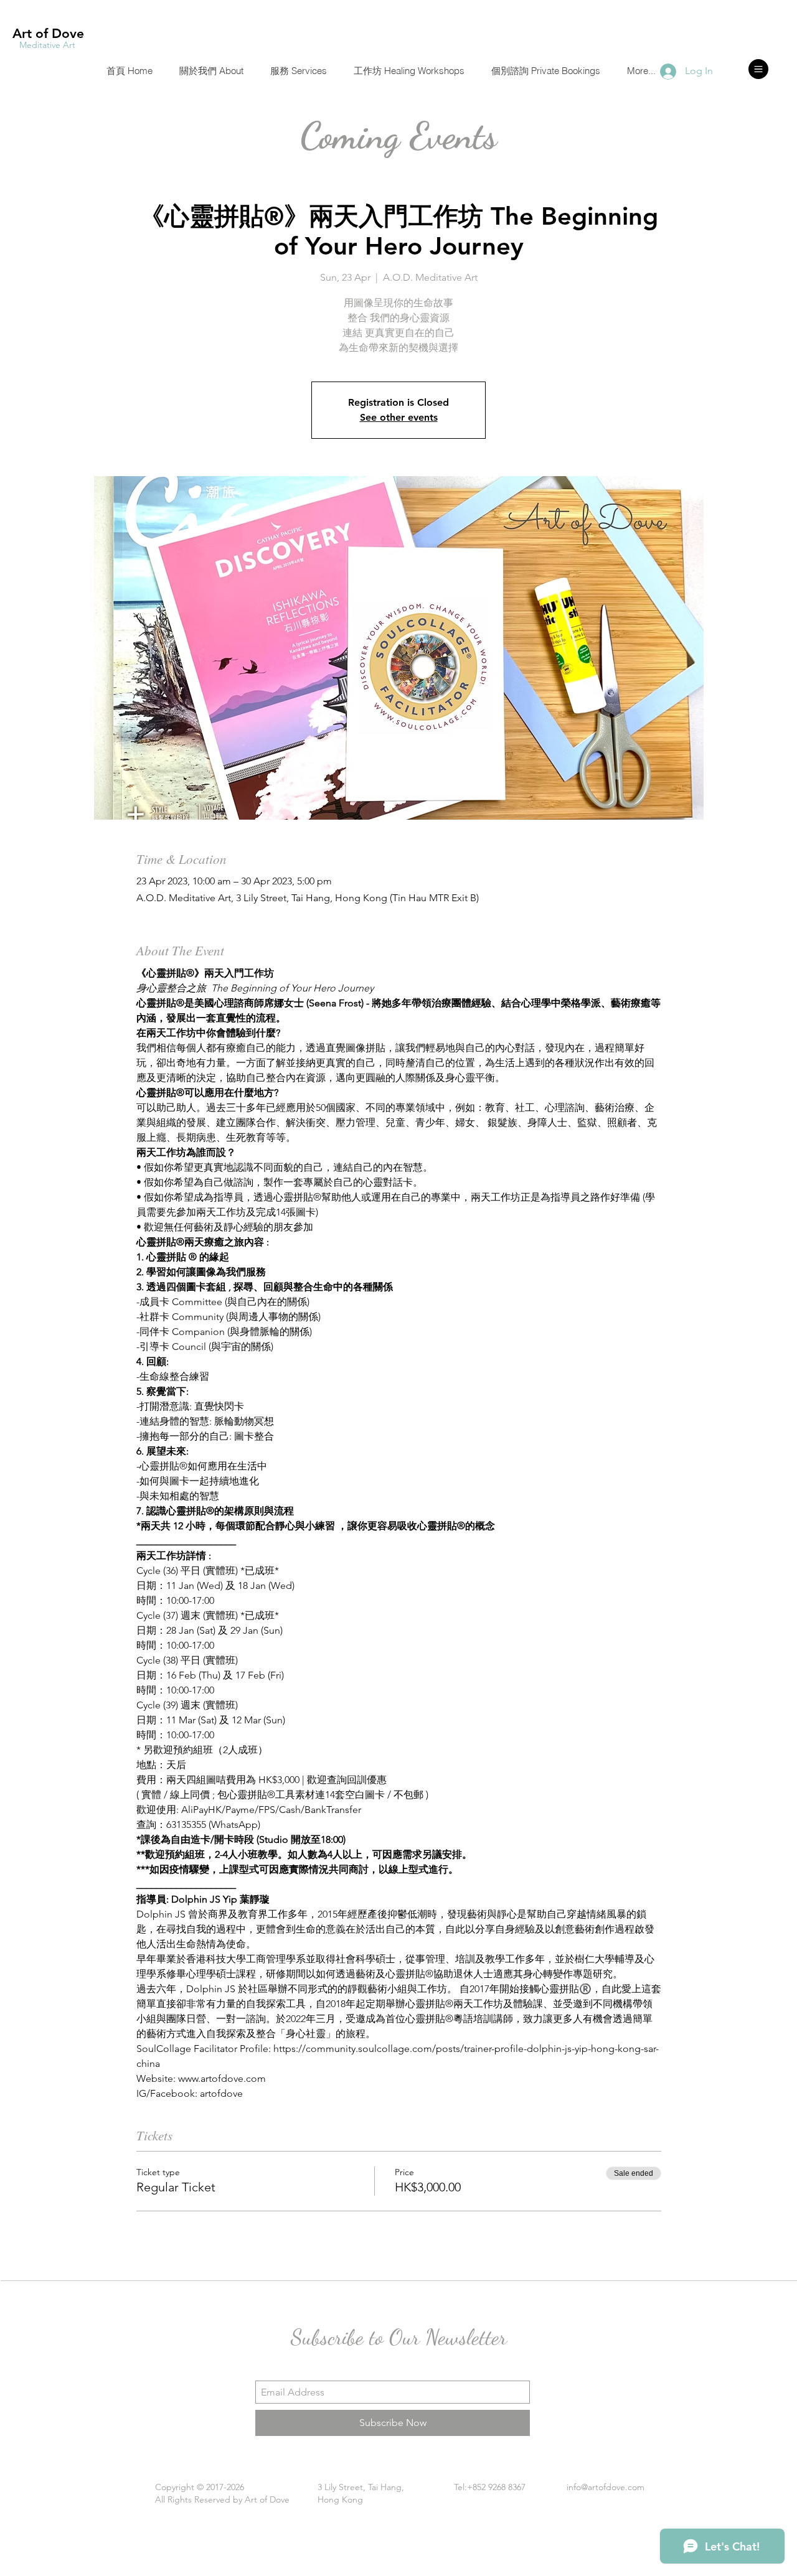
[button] (758, 69)
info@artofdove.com (606, 2487)
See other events (399, 417)
